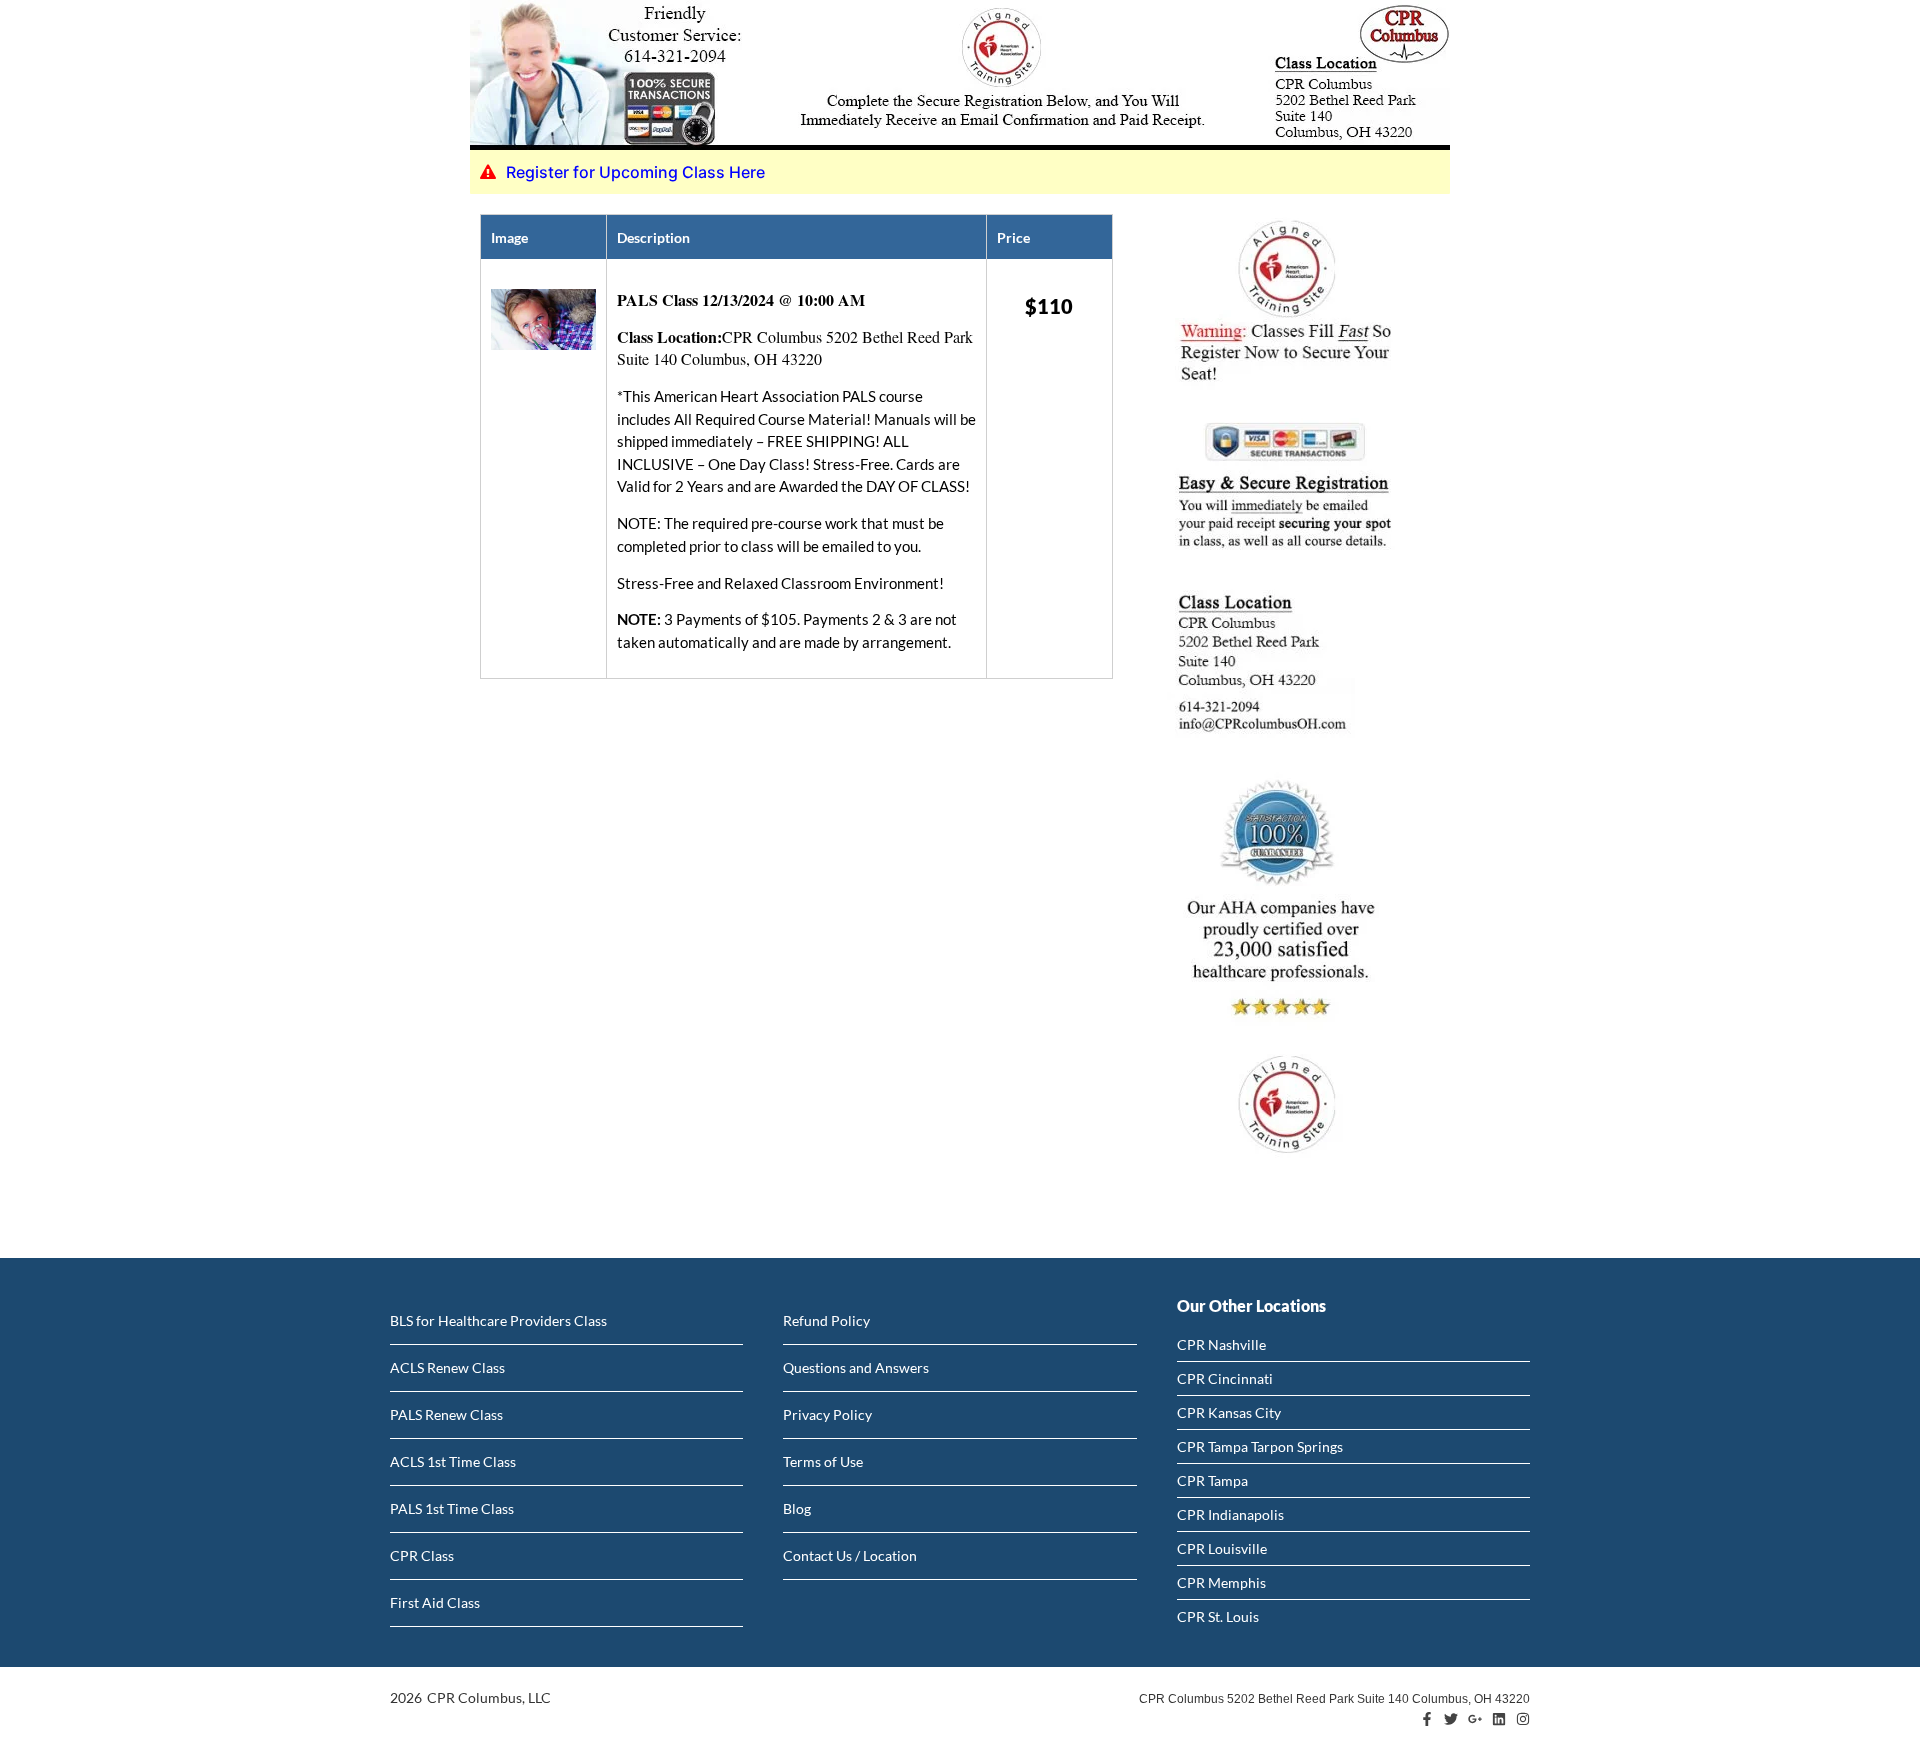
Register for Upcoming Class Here (635, 172)
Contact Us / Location (850, 1555)
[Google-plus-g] (1475, 1719)
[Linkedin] (1499, 1719)
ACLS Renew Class (447, 1367)
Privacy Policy (827, 1414)
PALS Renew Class (446, 1414)
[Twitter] (1451, 1719)
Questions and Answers (856, 1367)
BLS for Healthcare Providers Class (498, 1320)
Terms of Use (823, 1461)
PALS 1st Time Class (452, 1508)
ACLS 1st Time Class (453, 1461)
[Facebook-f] (1427, 1719)
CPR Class (422, 1555)
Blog (797, 1508)
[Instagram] (1523, 1719)
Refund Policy (826, 1320)
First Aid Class (435, 1602)
